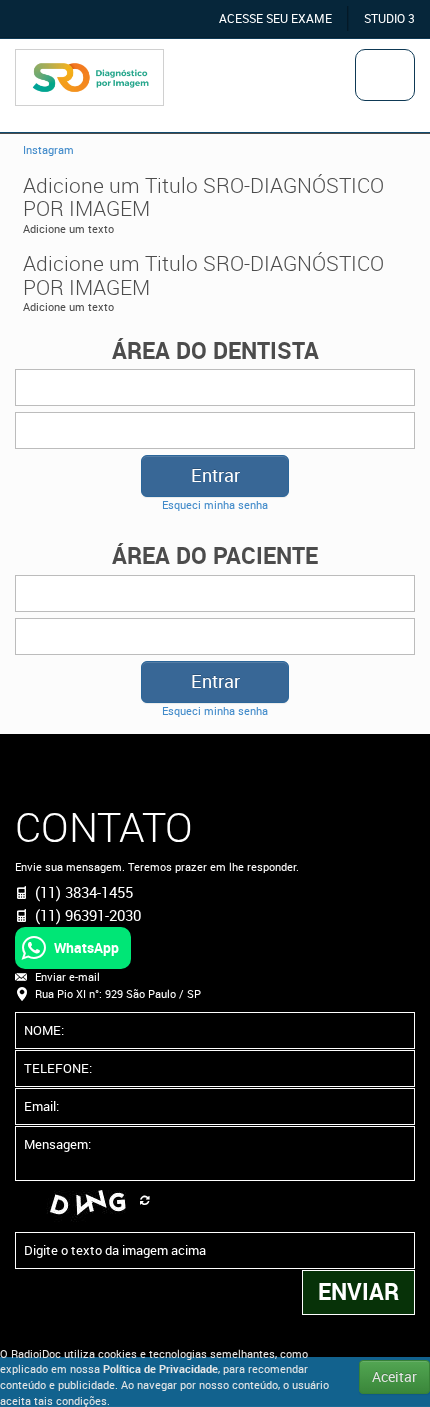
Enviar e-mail (67, 976)
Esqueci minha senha (215, 504)
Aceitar (394, 1376)
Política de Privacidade (160, 1368)
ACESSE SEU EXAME (275, 18)
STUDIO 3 (389, 18)
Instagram (48, 149)
